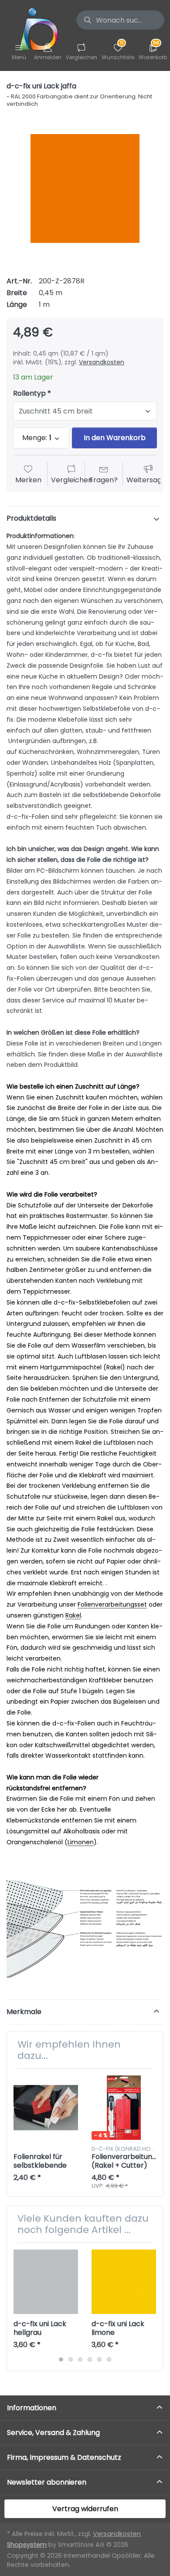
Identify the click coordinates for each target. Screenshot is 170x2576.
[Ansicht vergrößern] (85, 188)
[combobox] (120, 20)
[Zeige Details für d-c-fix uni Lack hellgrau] (46, 2282)
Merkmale (24, 2012)
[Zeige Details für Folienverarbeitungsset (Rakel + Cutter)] (124, 2108)
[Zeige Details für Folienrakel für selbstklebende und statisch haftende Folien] (46, 2108)
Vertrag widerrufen (85, 2509)
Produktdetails (31, 518)
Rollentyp (29, 394)
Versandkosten (102, 362)
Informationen (32, 2408)
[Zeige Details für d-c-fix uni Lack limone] (124, 2282)
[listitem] (85, 188)
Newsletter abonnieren (47, 2482)
